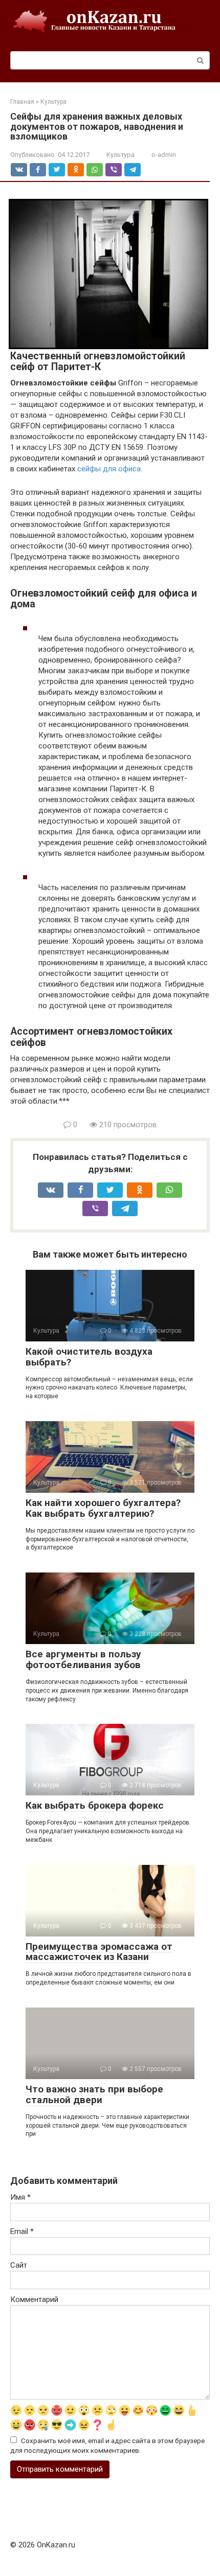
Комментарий (34, 2299)
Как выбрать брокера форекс (95, 1805)
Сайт (19, 2265)
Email (22, 2231)
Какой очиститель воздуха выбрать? (89, 1357)
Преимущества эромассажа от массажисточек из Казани (99, 1952)
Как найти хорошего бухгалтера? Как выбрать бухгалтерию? (103, 1508)
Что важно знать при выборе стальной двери (94, 2094)
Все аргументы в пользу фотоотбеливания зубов (83, 1659)
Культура (120, 155)
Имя (20, 2197)
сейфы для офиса (109, 469)
